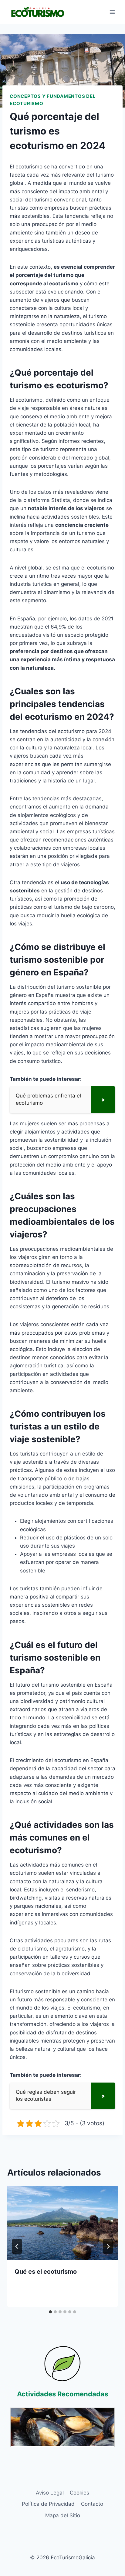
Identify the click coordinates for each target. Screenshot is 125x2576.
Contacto (92, 2504)
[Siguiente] (108, 2246)
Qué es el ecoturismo (46, 2272)
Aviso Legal (50, 2493)
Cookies (79, 2493)
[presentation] (62, 2223)
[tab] (50, 2312)
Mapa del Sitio (63, 2515)
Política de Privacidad (48, 2504)
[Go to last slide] (17, 2246)
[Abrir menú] (112, 12)
